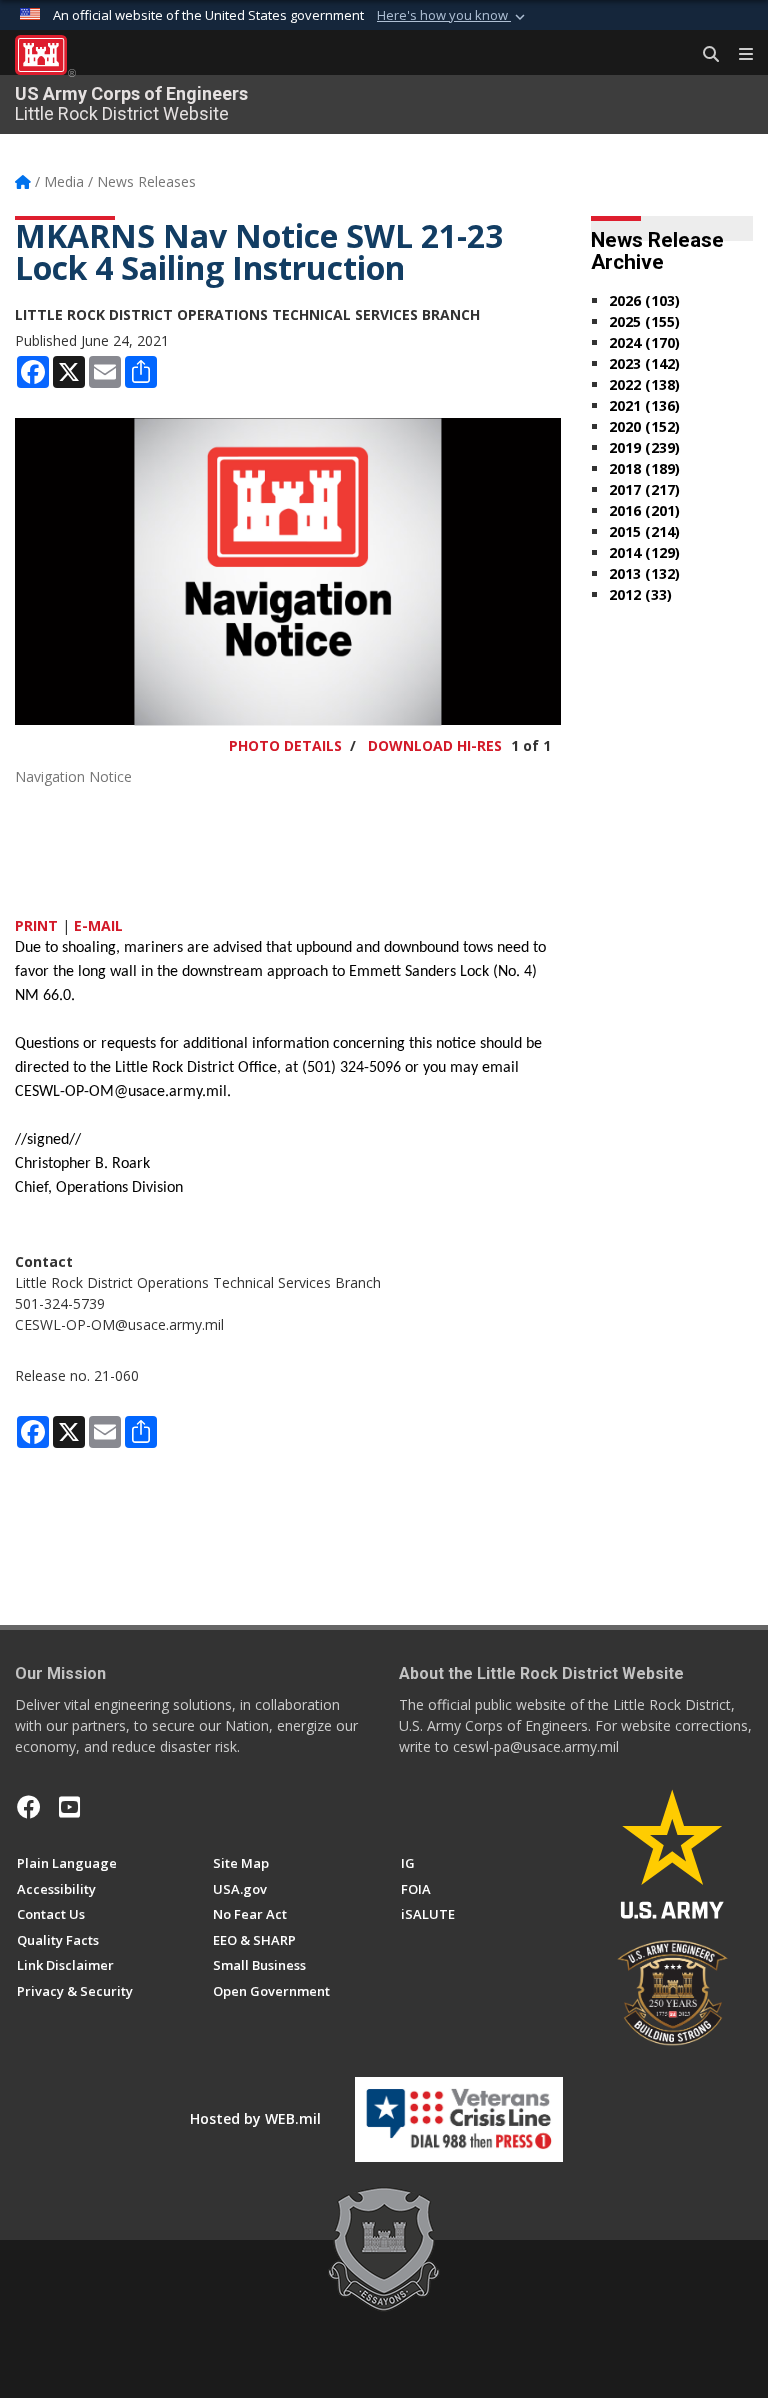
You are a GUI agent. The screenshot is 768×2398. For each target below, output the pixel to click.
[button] (453, 16)
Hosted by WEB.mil (255, 2118)
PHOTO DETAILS (285, 745)
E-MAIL (98, 925)
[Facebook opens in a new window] (29, 1807)
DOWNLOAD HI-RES (435, 745)
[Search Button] (704, 55)
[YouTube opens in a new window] (69, 1807)
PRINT (36, 925)
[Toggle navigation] (738, 55)
